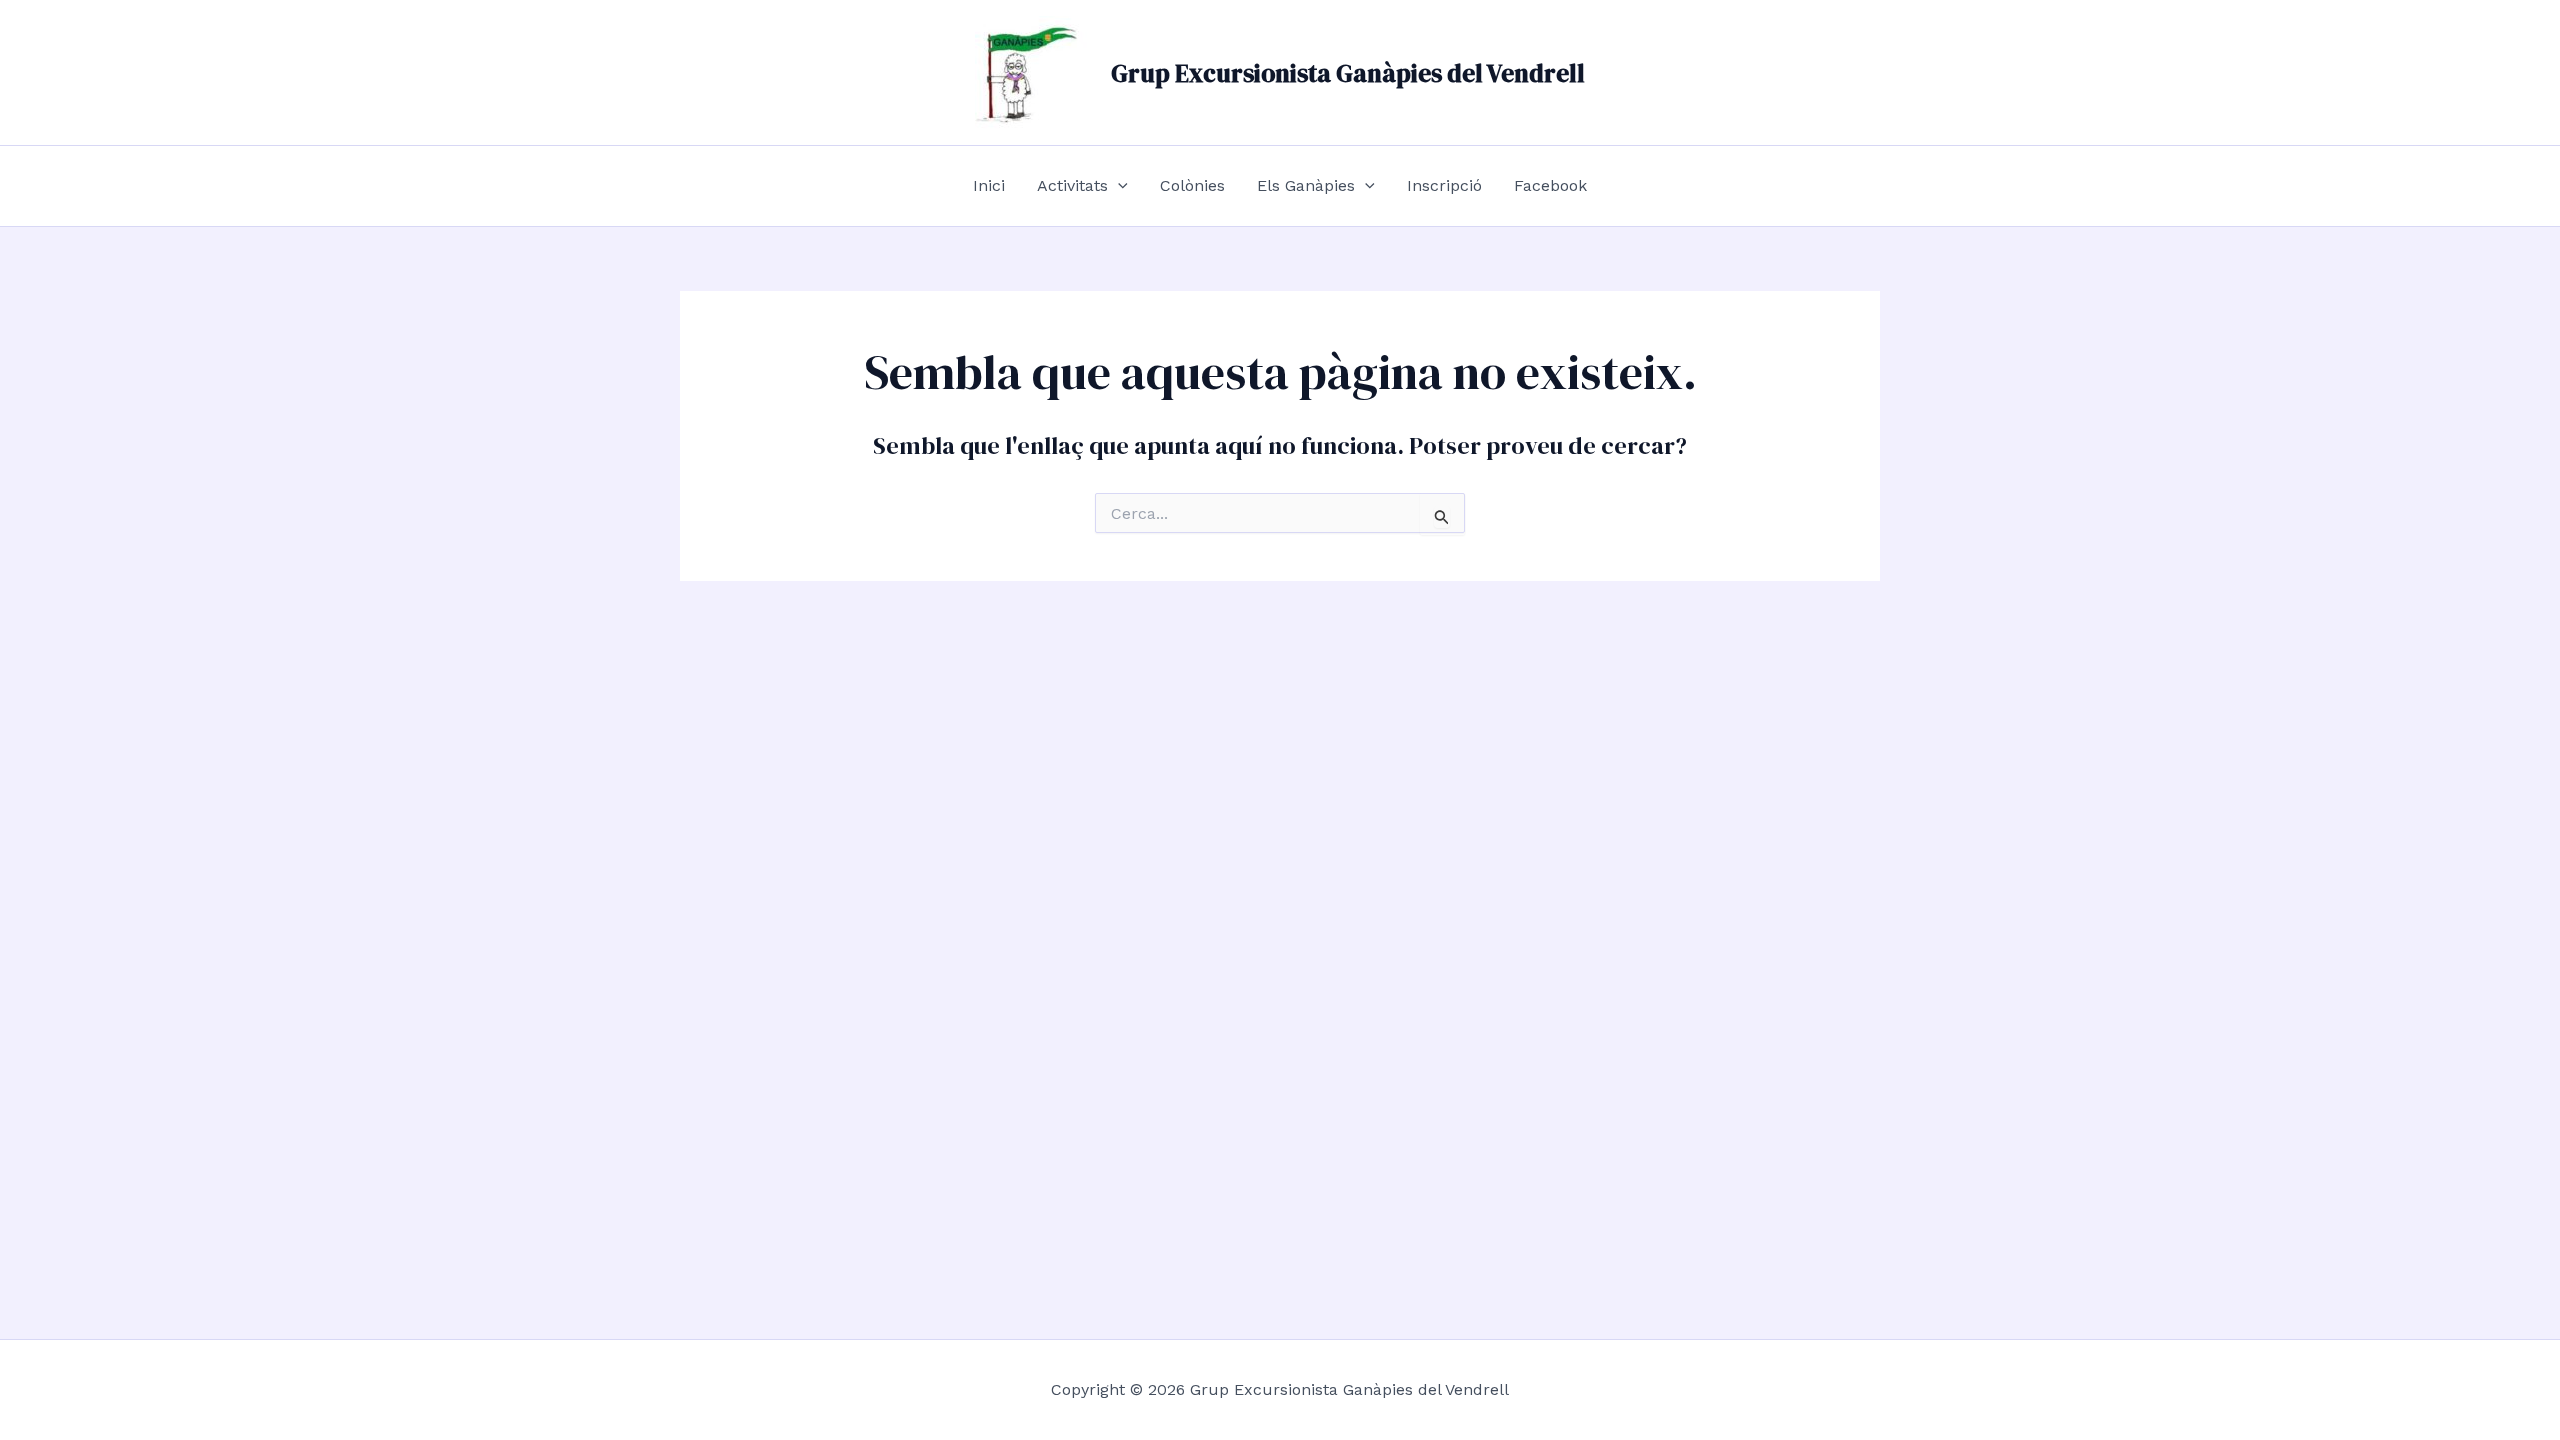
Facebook (1550, 185)
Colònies (1192, 185)
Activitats (1072, 185)
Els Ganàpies (1306, 185)
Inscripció (1444, 185)
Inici (989, 185)
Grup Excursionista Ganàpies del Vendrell (1348, 73)
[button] (1118, 186)
